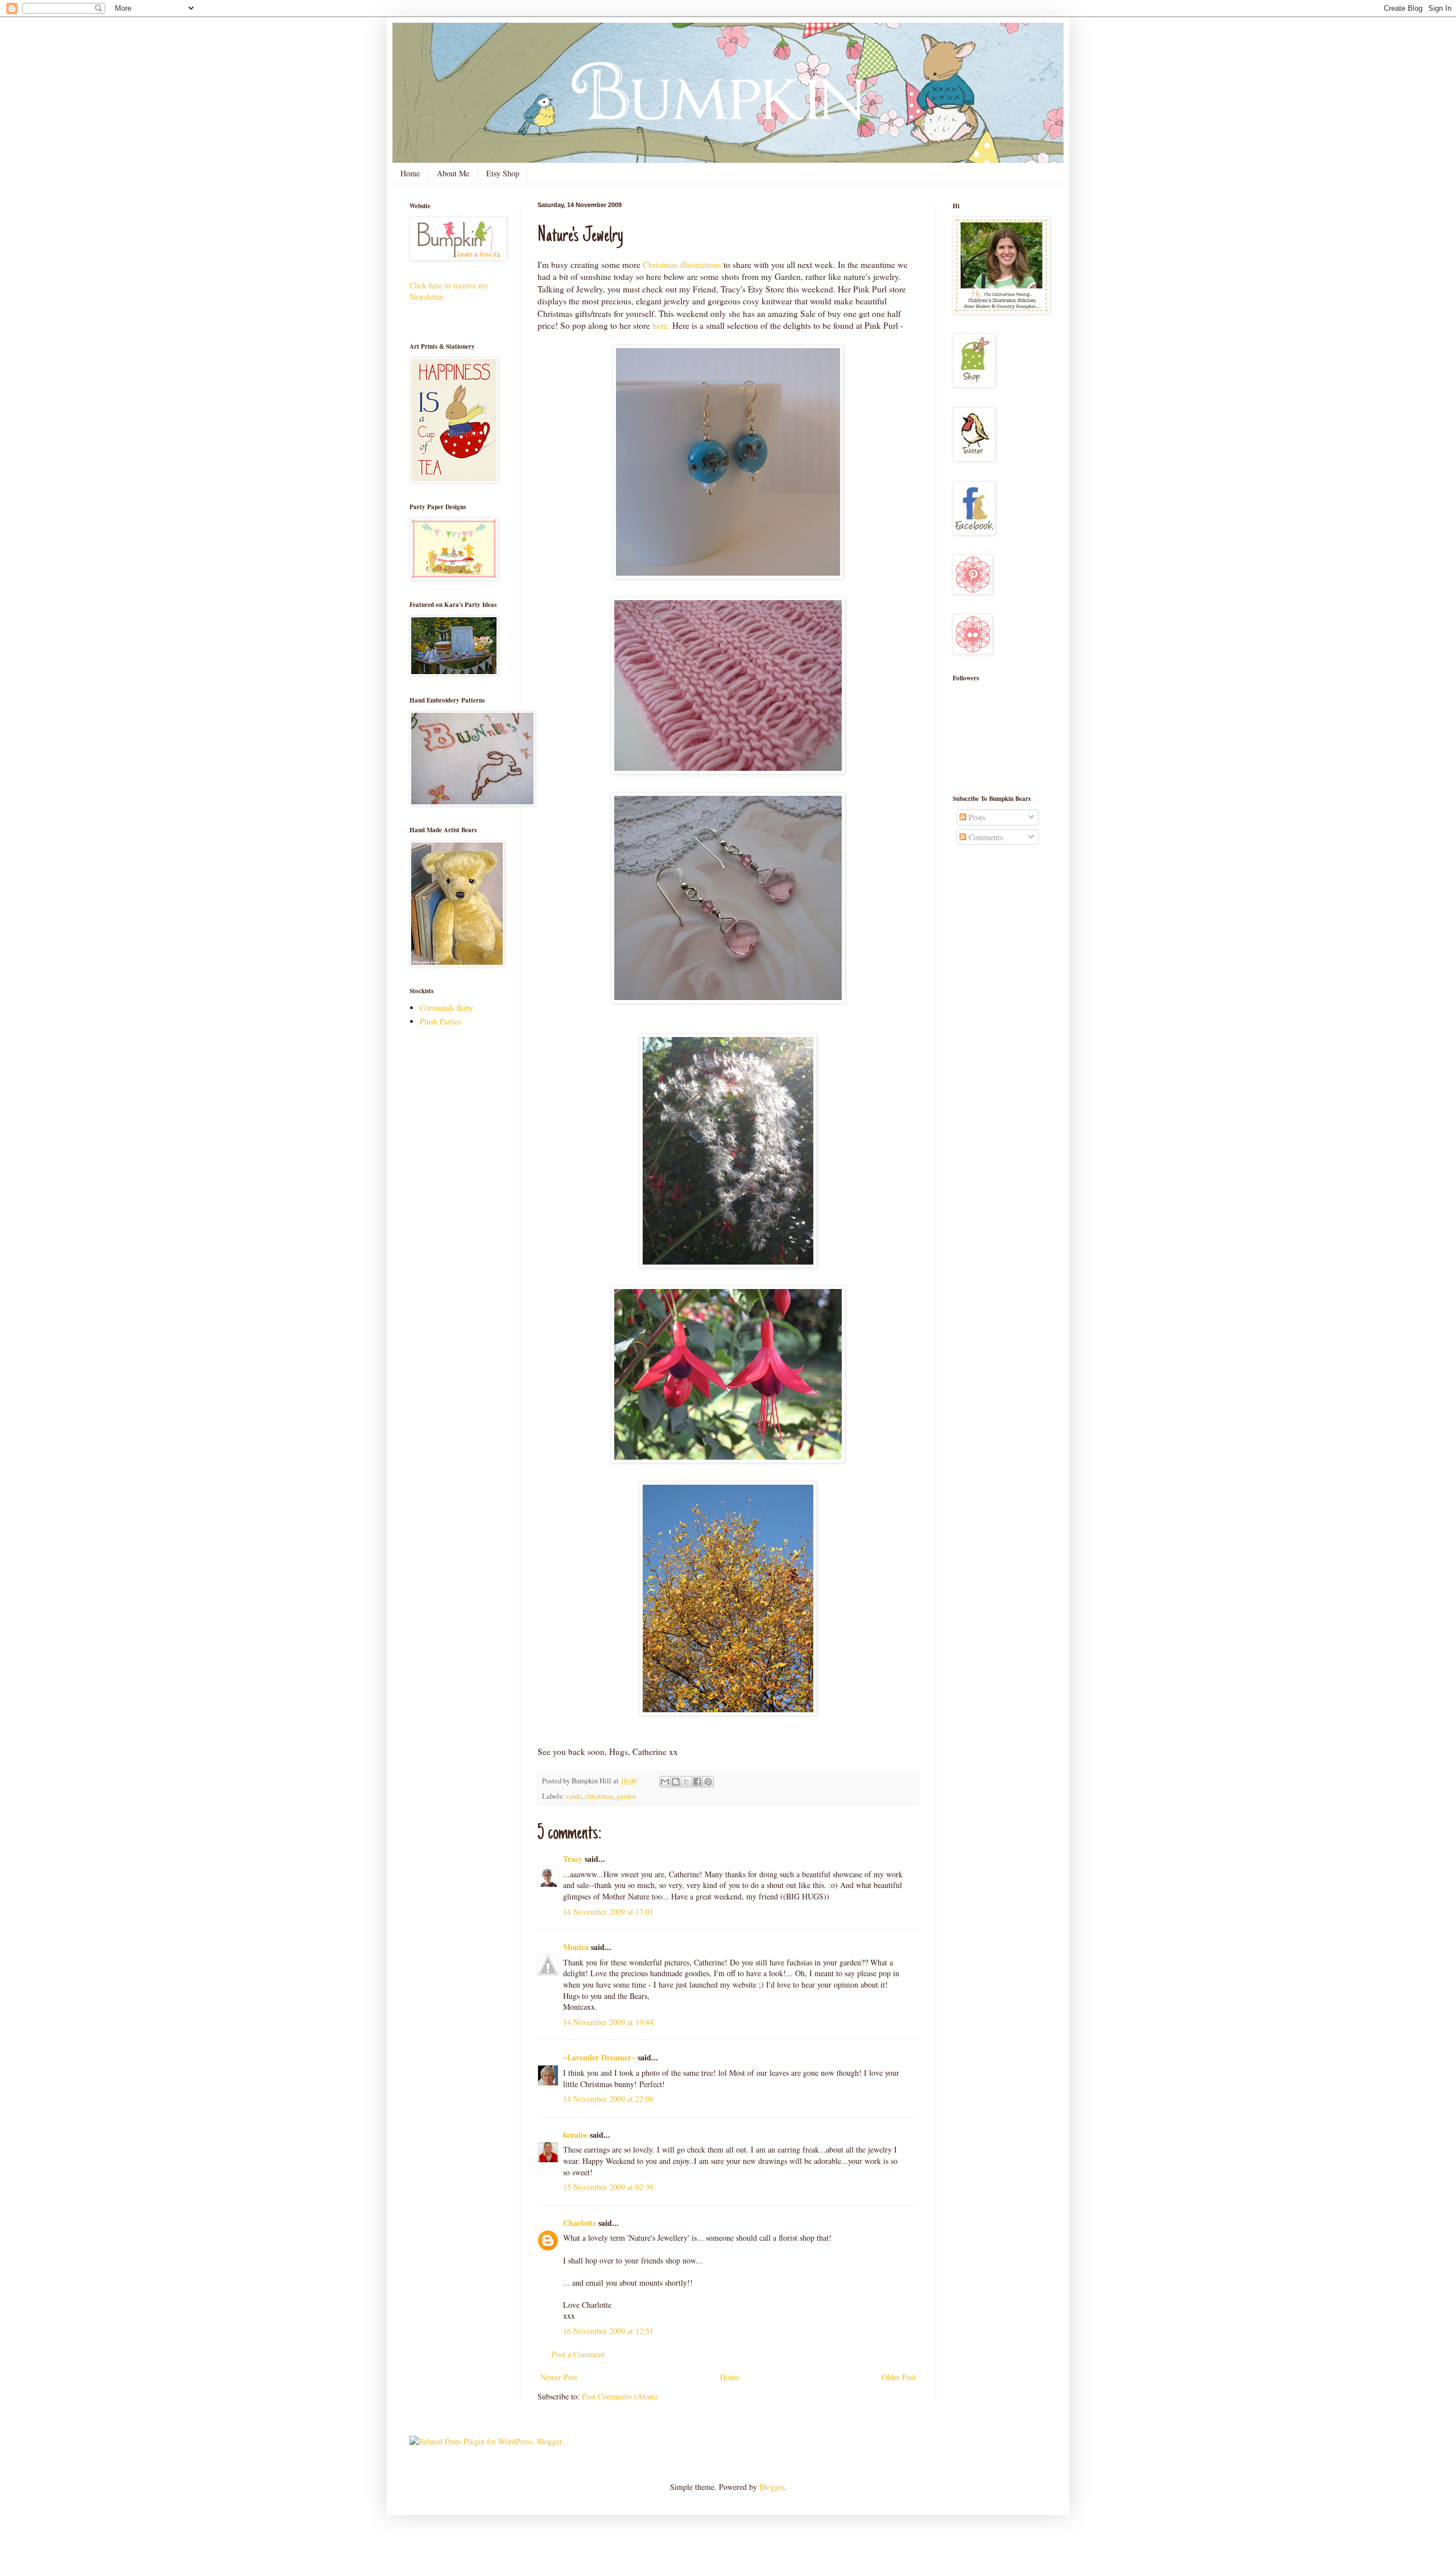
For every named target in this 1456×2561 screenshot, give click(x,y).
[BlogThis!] (676, 1782)
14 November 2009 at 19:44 (608, 2022)
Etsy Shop (503, 173)
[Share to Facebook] (697, 1782)
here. (661, 325)
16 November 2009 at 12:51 (608, 2331)
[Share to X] (686, 1782)
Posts (976, 817)
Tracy (573, 1859)
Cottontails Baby (446, 1008)
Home (410, 173)
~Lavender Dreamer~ (599, 2057)
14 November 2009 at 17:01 (608, 1912)
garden (626, 1796)
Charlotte (580, 2223)
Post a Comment (578, 2354)
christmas (599, 1796)
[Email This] (665, 1782)
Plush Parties (440, 1021)
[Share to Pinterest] (708, 1782)
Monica (576, 1947)
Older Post (899, 2377)
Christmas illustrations (683, 265)
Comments (985, 837)
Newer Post (559, 2377)
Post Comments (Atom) (620, 2396)
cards (574, 1796)
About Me (453, 173)
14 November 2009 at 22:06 (608, 2099)
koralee (575, 2135)
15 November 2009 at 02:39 (608, 2187)
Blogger (772, 2487)
